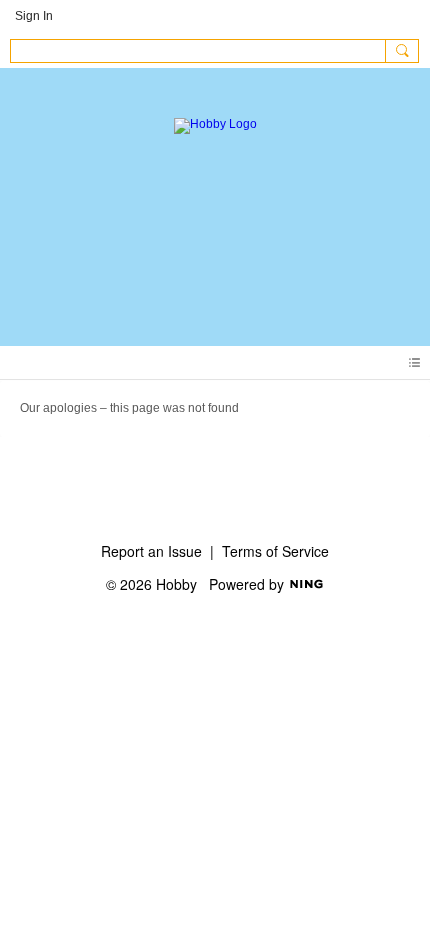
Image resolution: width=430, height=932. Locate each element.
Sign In (34, 16)
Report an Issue (151, 551)
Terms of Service (275, 551)
